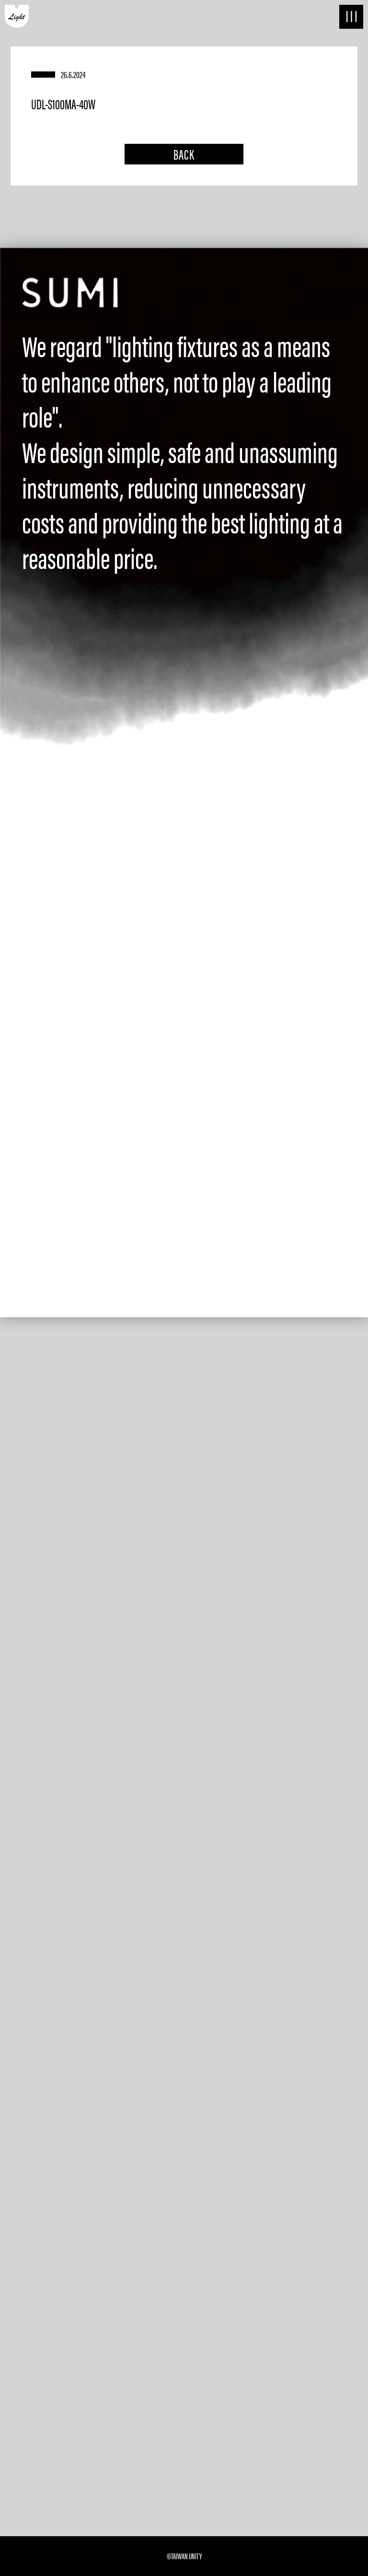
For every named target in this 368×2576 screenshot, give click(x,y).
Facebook (103, 2101)
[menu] (351, 17)
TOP (26, 2360)
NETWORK (39, 2387)
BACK (184, 154)
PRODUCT (38, 2414)
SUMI (29, 2441)
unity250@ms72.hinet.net (117, 2075)
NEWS (30, 2495)
